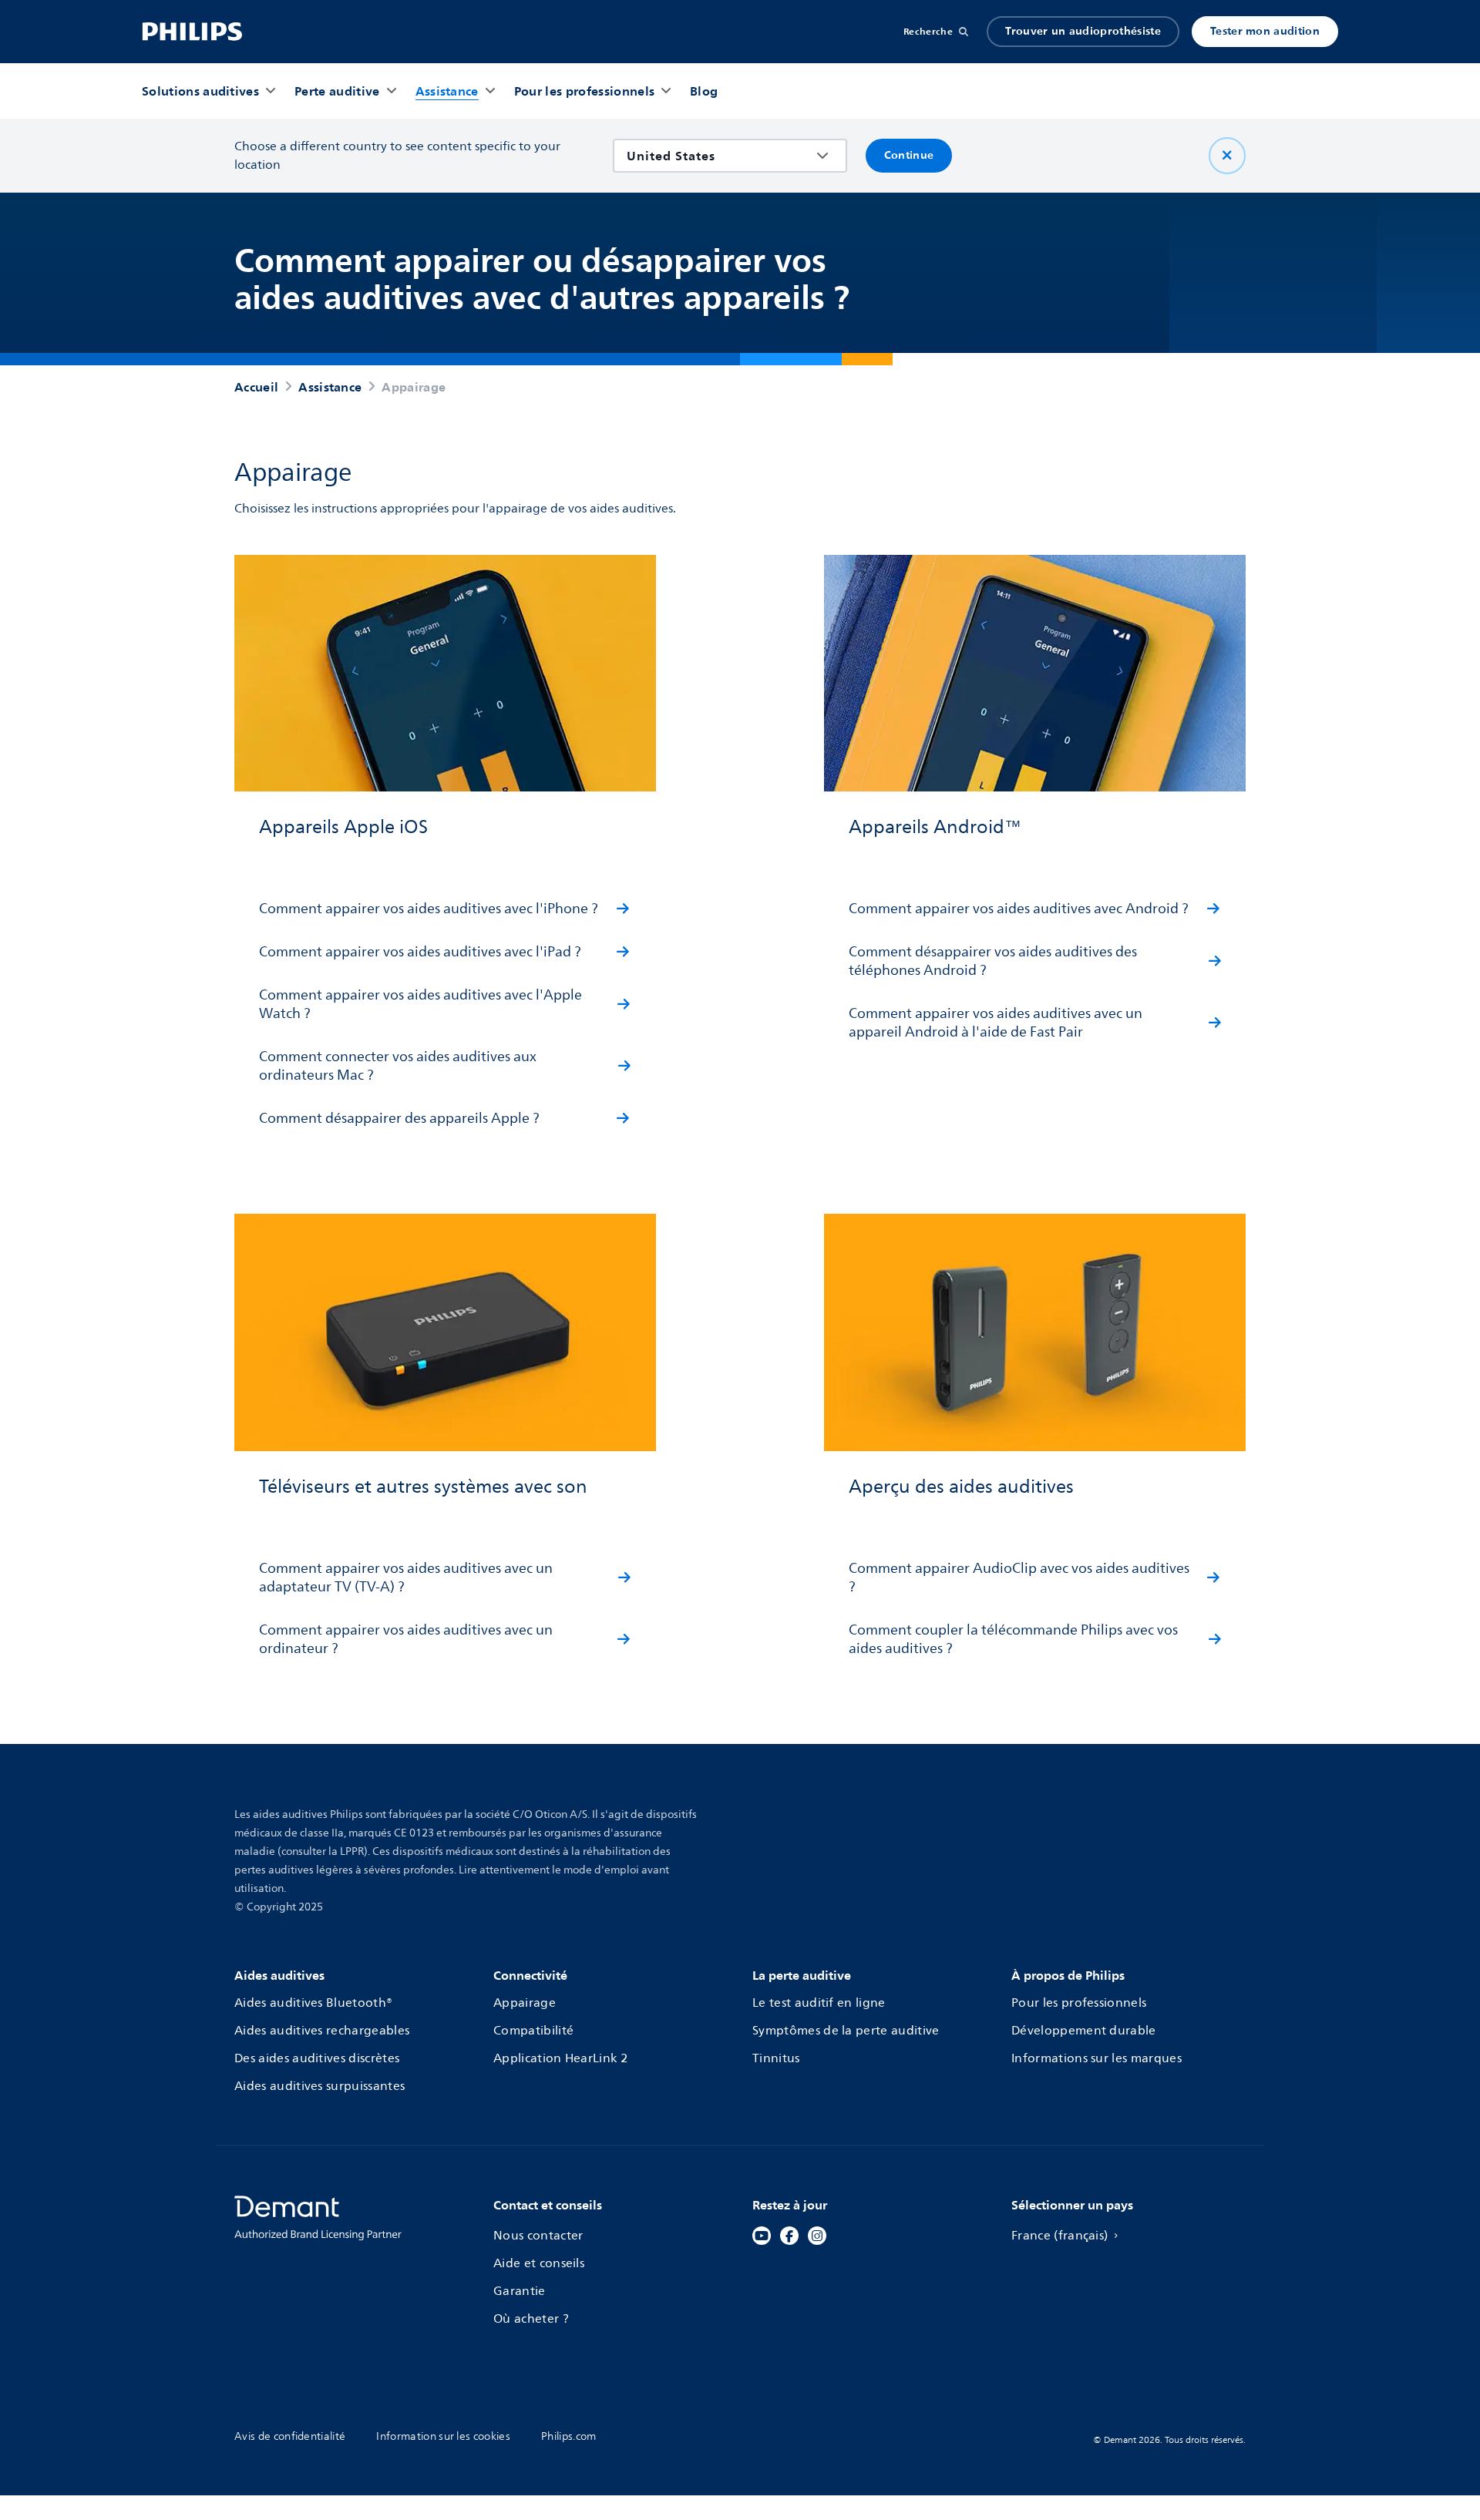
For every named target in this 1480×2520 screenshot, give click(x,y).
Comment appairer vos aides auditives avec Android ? (1019, 909)
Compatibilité (533, 2031)
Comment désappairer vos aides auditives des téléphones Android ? (993, 961)
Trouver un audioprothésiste (1083, 31)
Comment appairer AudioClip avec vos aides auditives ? (1019, 1578)
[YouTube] (762, 2236)
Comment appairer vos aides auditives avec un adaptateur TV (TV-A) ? (406, 1578)
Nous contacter (538, 2236)
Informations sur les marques (1097, 2058)
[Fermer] (1227, 156)
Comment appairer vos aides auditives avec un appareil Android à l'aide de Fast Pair (996, 1023)
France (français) (1060, 2236)
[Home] (192, 32)
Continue (909, 155)
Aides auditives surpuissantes (320, 2086)
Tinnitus (776, 2058)
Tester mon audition (1265, 31)
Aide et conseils (539, 2263)
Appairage (525, 2003)
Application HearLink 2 (560, 2058)
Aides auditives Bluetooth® (313, 2003)
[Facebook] (789, 2236)
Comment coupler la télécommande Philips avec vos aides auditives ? (1013, 1639)
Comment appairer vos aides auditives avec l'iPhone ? (429, 909)
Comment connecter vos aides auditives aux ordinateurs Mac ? (398, 1066)
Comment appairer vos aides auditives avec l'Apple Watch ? (420, 1004)
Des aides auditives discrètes (317, 2058)
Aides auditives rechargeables (322, 2031)
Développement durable (1084, 2031)
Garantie (520, 2291)
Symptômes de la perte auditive (846, 2031)
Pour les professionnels (1079, 2003)
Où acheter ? (531, 2319)
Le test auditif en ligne (819, 2003)
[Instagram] (817, 2236)
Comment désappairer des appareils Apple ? (399, 1118)
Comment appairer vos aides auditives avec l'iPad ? (420, 952)
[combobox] (719, 156)
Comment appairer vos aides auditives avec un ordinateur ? (406, 1639)
